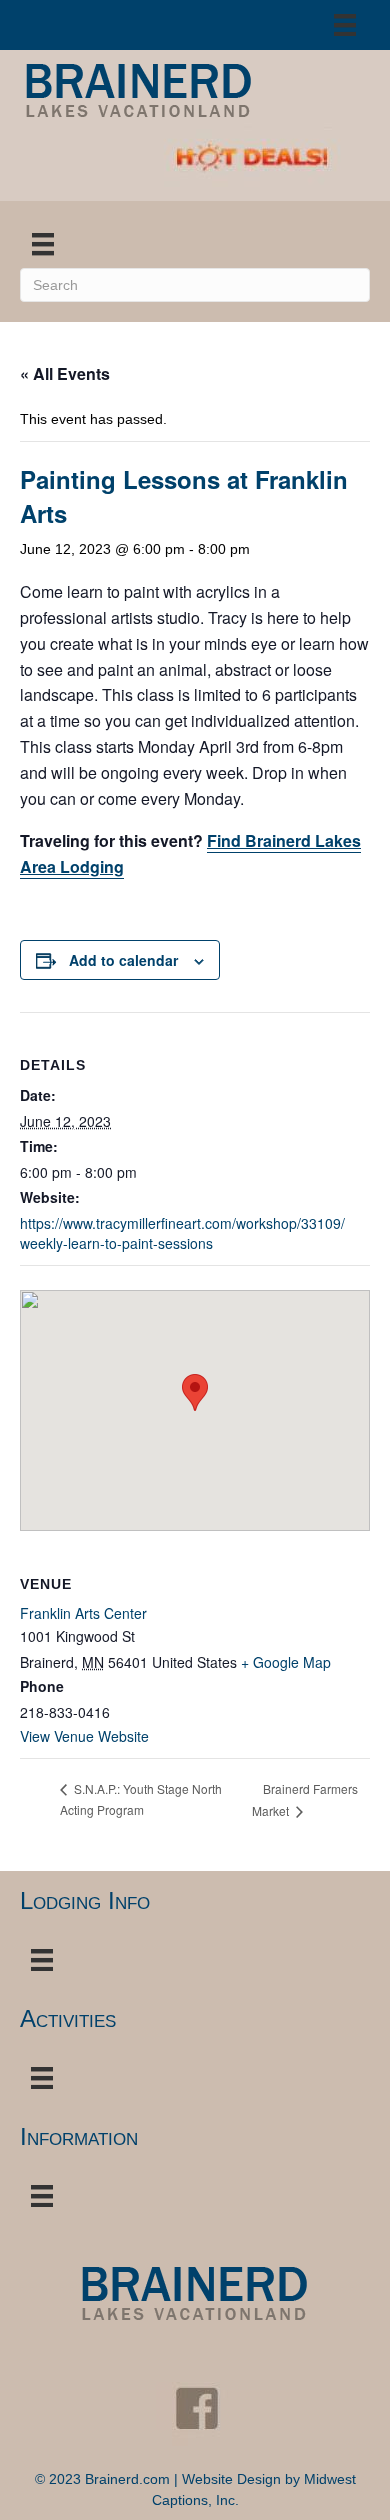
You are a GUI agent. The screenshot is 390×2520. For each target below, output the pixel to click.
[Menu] (345, 25)
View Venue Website (84, 1736)
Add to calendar (123, 960)
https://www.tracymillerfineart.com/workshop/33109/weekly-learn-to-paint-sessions (182, 1233)
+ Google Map (286, 1662)
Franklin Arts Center (83, 1613)
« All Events (65, 373)
